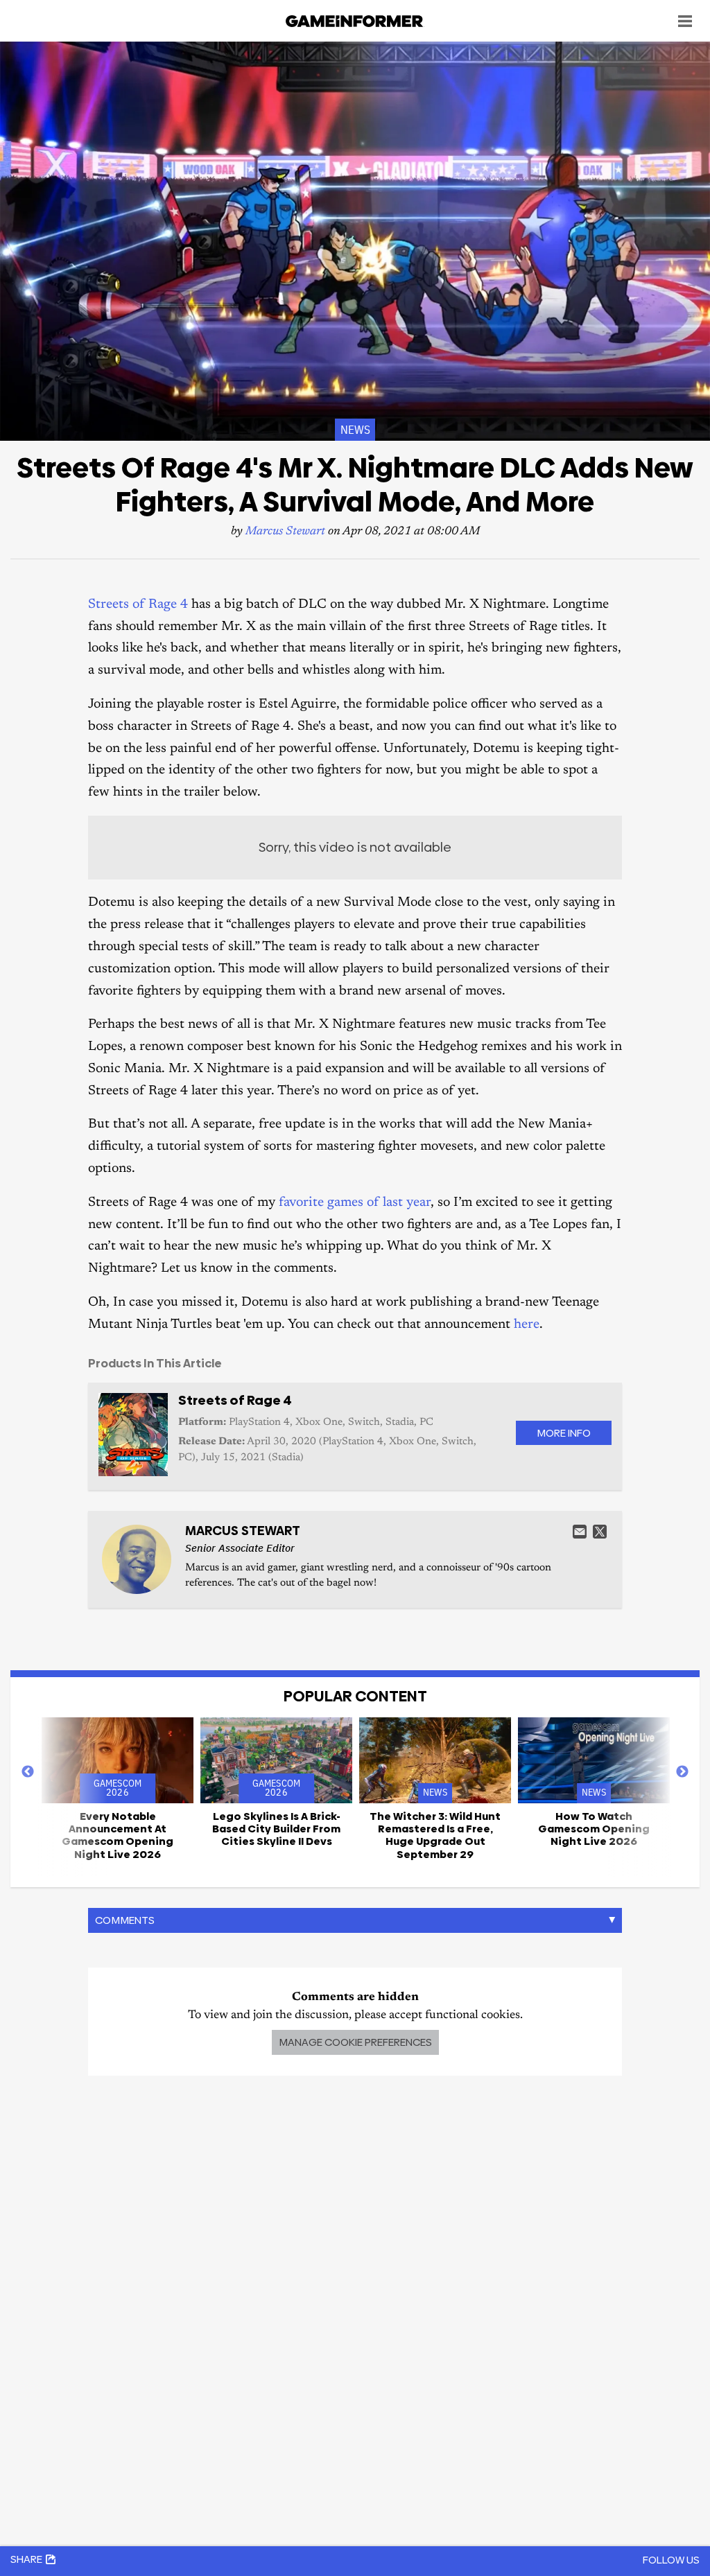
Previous (28, 1772)
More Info (564, 1433)
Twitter (600, 1532)
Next (682, 1772)
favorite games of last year (355, 1203)
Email (580, 1532)
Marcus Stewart (285, 532)
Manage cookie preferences (355, 2042)
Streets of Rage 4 (138, 605)
